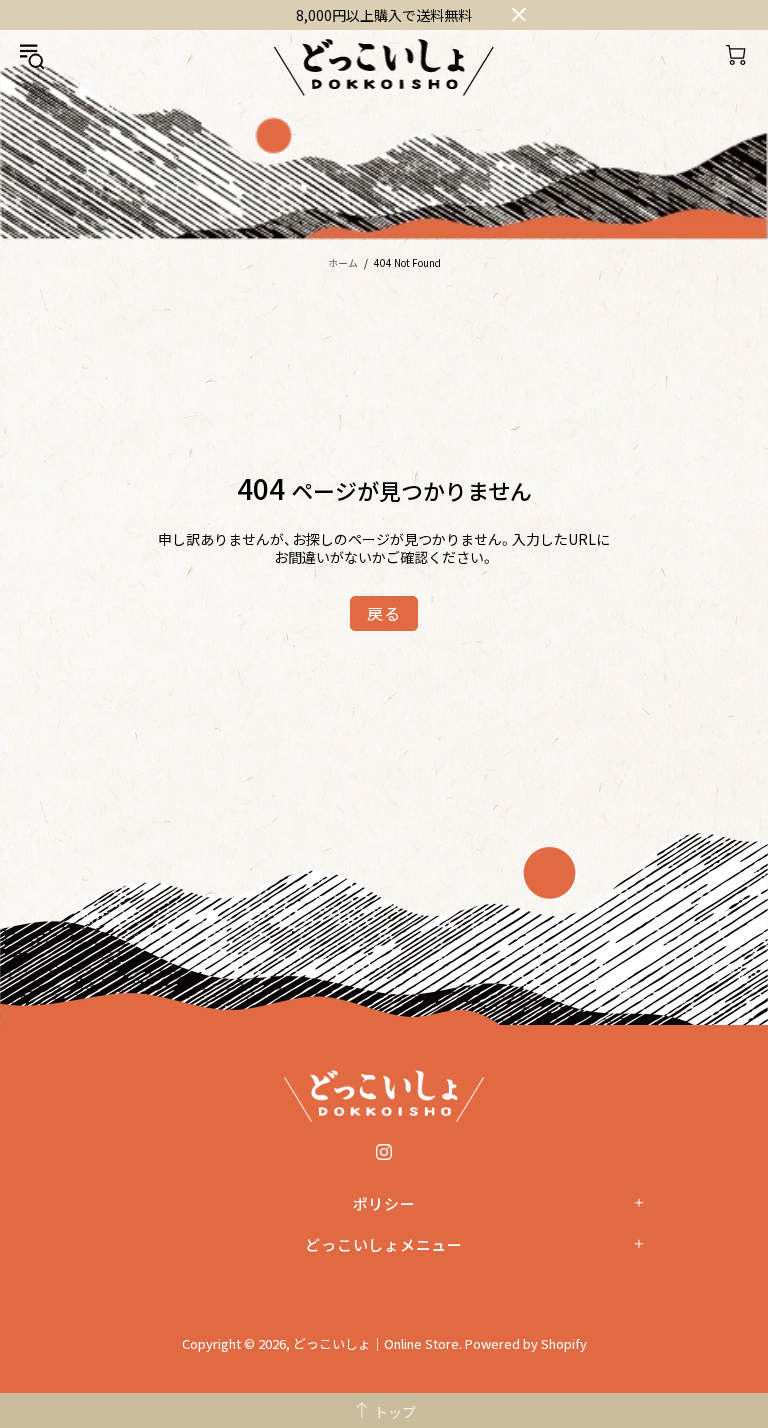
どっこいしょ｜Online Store (384, 67)
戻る (384, 613)
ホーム (343, 262)
